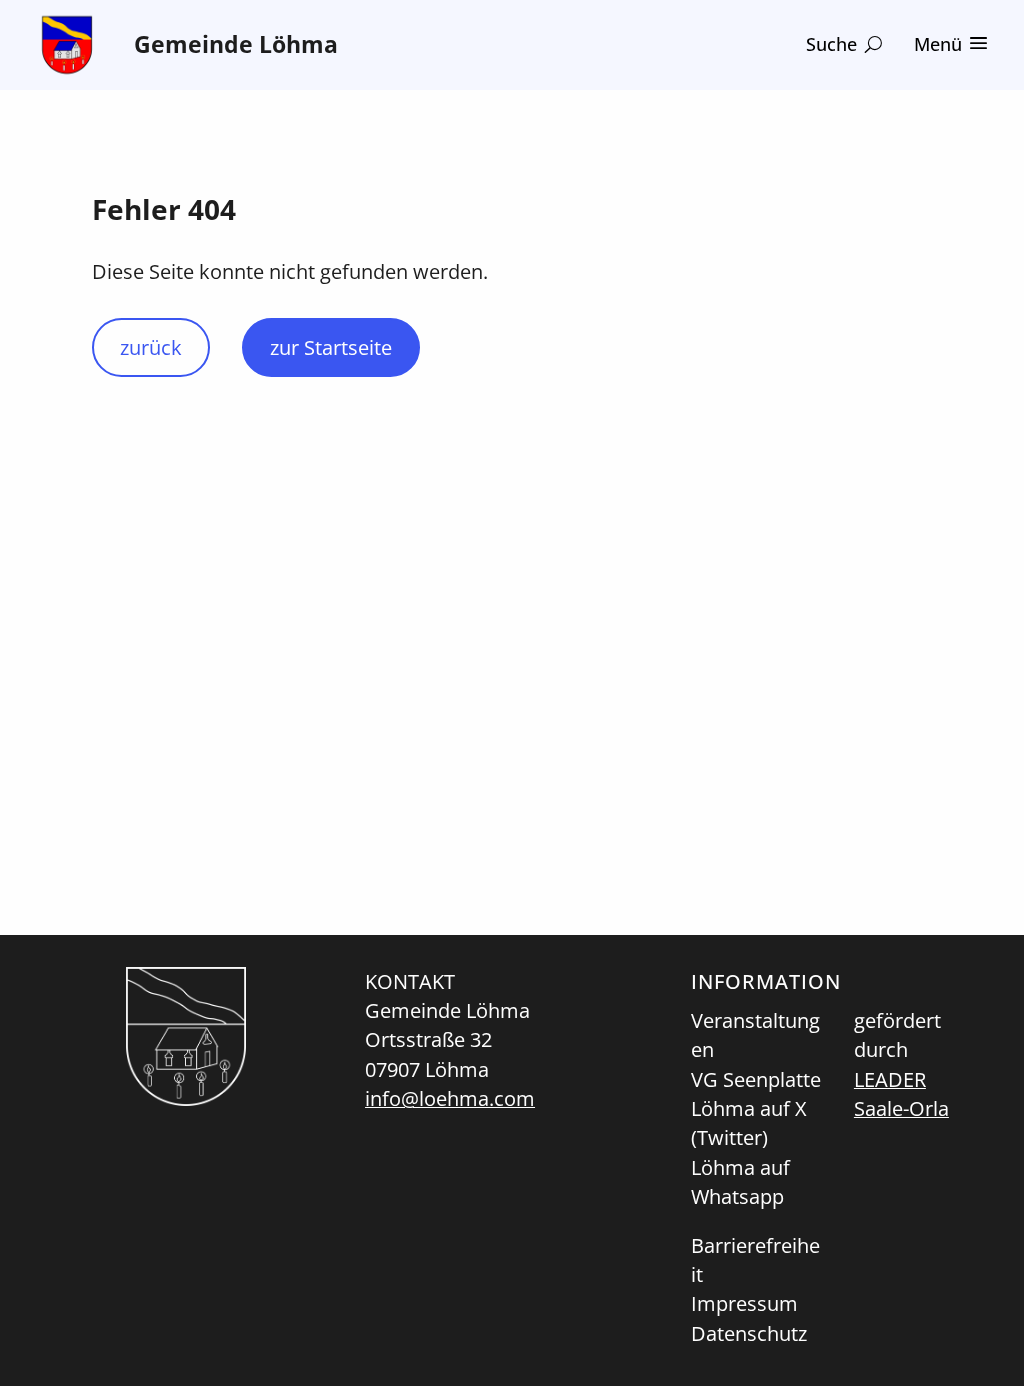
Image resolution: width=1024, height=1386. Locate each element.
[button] (844, 44)
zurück (151, 347)
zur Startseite (331, 347)
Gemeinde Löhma (236, 44)
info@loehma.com (450, 1098)
